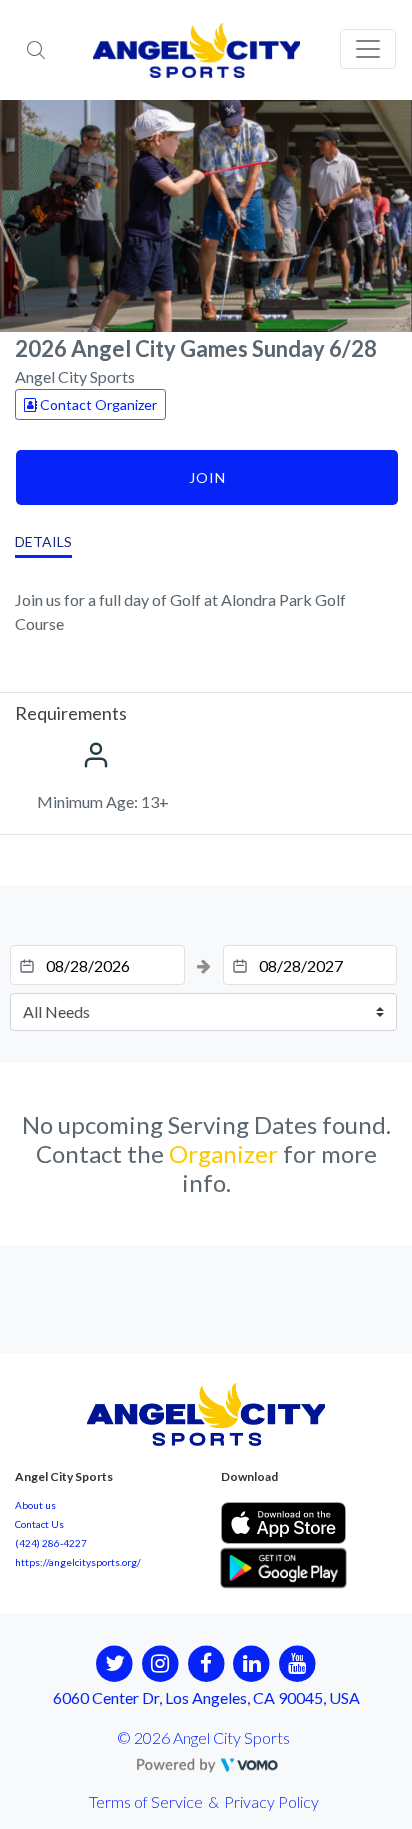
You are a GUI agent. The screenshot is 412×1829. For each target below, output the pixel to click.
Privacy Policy (271, 1801)
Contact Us (39, 1524)
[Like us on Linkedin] (251, 1662)
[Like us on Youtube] (297, 1662)
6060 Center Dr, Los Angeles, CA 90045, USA (206, 1697)
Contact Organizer (97, 404)
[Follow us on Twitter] (114, 1662)
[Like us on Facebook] (206, 1662)
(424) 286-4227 (51, 1543)
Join (207, 477)
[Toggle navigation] (368, 49)
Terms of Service (146, 1801)
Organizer (223, 1153)
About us (35, 1505)
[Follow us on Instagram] (160, 1662)
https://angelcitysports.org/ (78, 1562)
